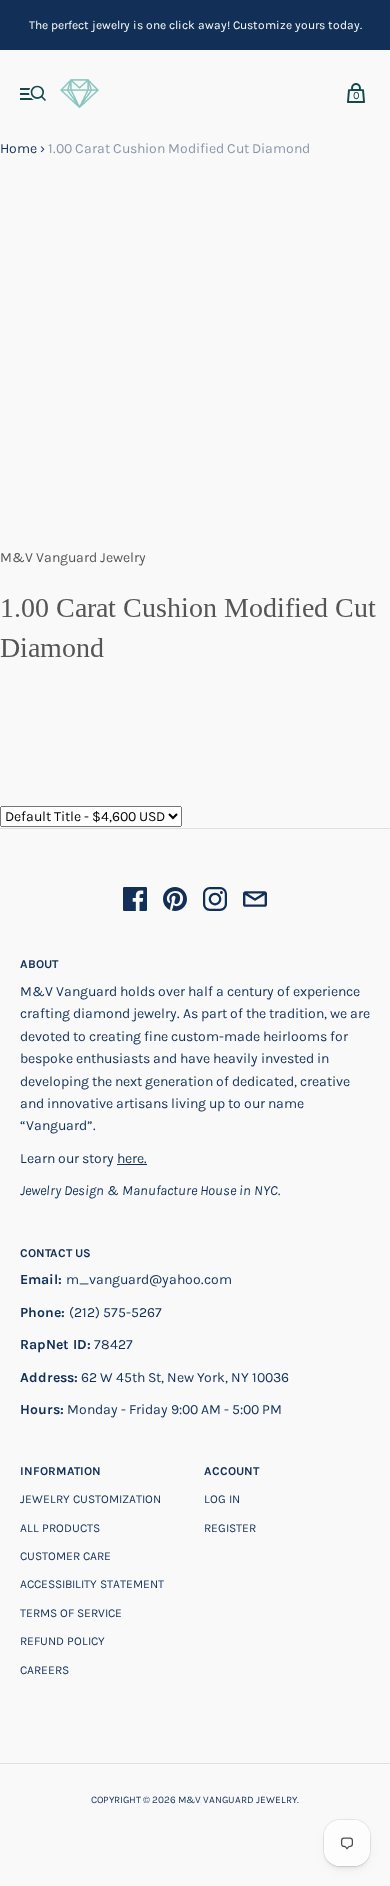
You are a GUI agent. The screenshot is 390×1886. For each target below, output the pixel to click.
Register (230, 1528)
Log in (222, 1499)
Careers (44, 1670)
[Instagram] (215, 902)
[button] (33, 95)
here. (132, 1158)
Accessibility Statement (92, 1584)
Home (18, 148)
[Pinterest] (175, 902)
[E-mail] (255, 902)
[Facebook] (135, 902)
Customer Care (65, 1556)
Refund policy (62, 1641)
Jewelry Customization (90, 1499)
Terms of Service (71, 1613)
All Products (60, 1528)
